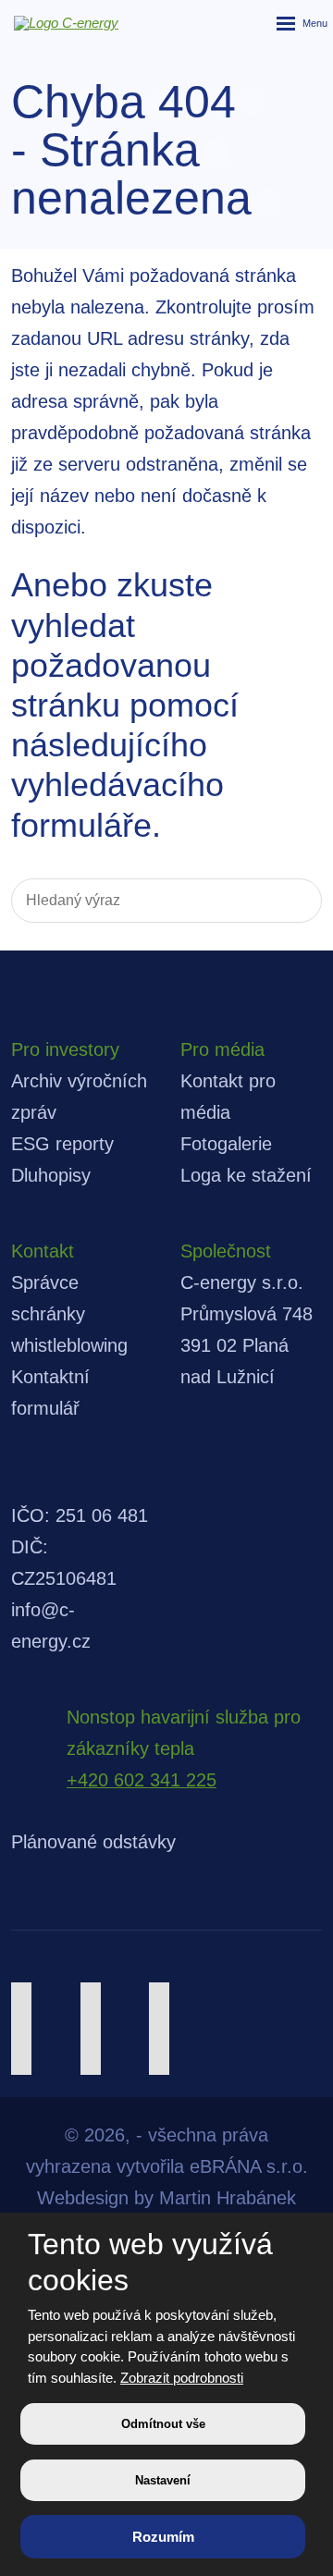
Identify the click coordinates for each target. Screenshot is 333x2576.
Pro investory (65, 1049)
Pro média (222, 1049)
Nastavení (163, 2480)
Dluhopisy (51, 1175)
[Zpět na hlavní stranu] (55, 23)
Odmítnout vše (163, 2424)
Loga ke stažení (246, 1175)
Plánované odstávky (93, 1842)
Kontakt (43, 1251)
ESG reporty (62, 1144)
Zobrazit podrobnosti (182, 2378)
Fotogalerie (226, 1144)
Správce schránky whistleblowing (69, 1314)
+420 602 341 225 (142, 1780)
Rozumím (163, 2537)
